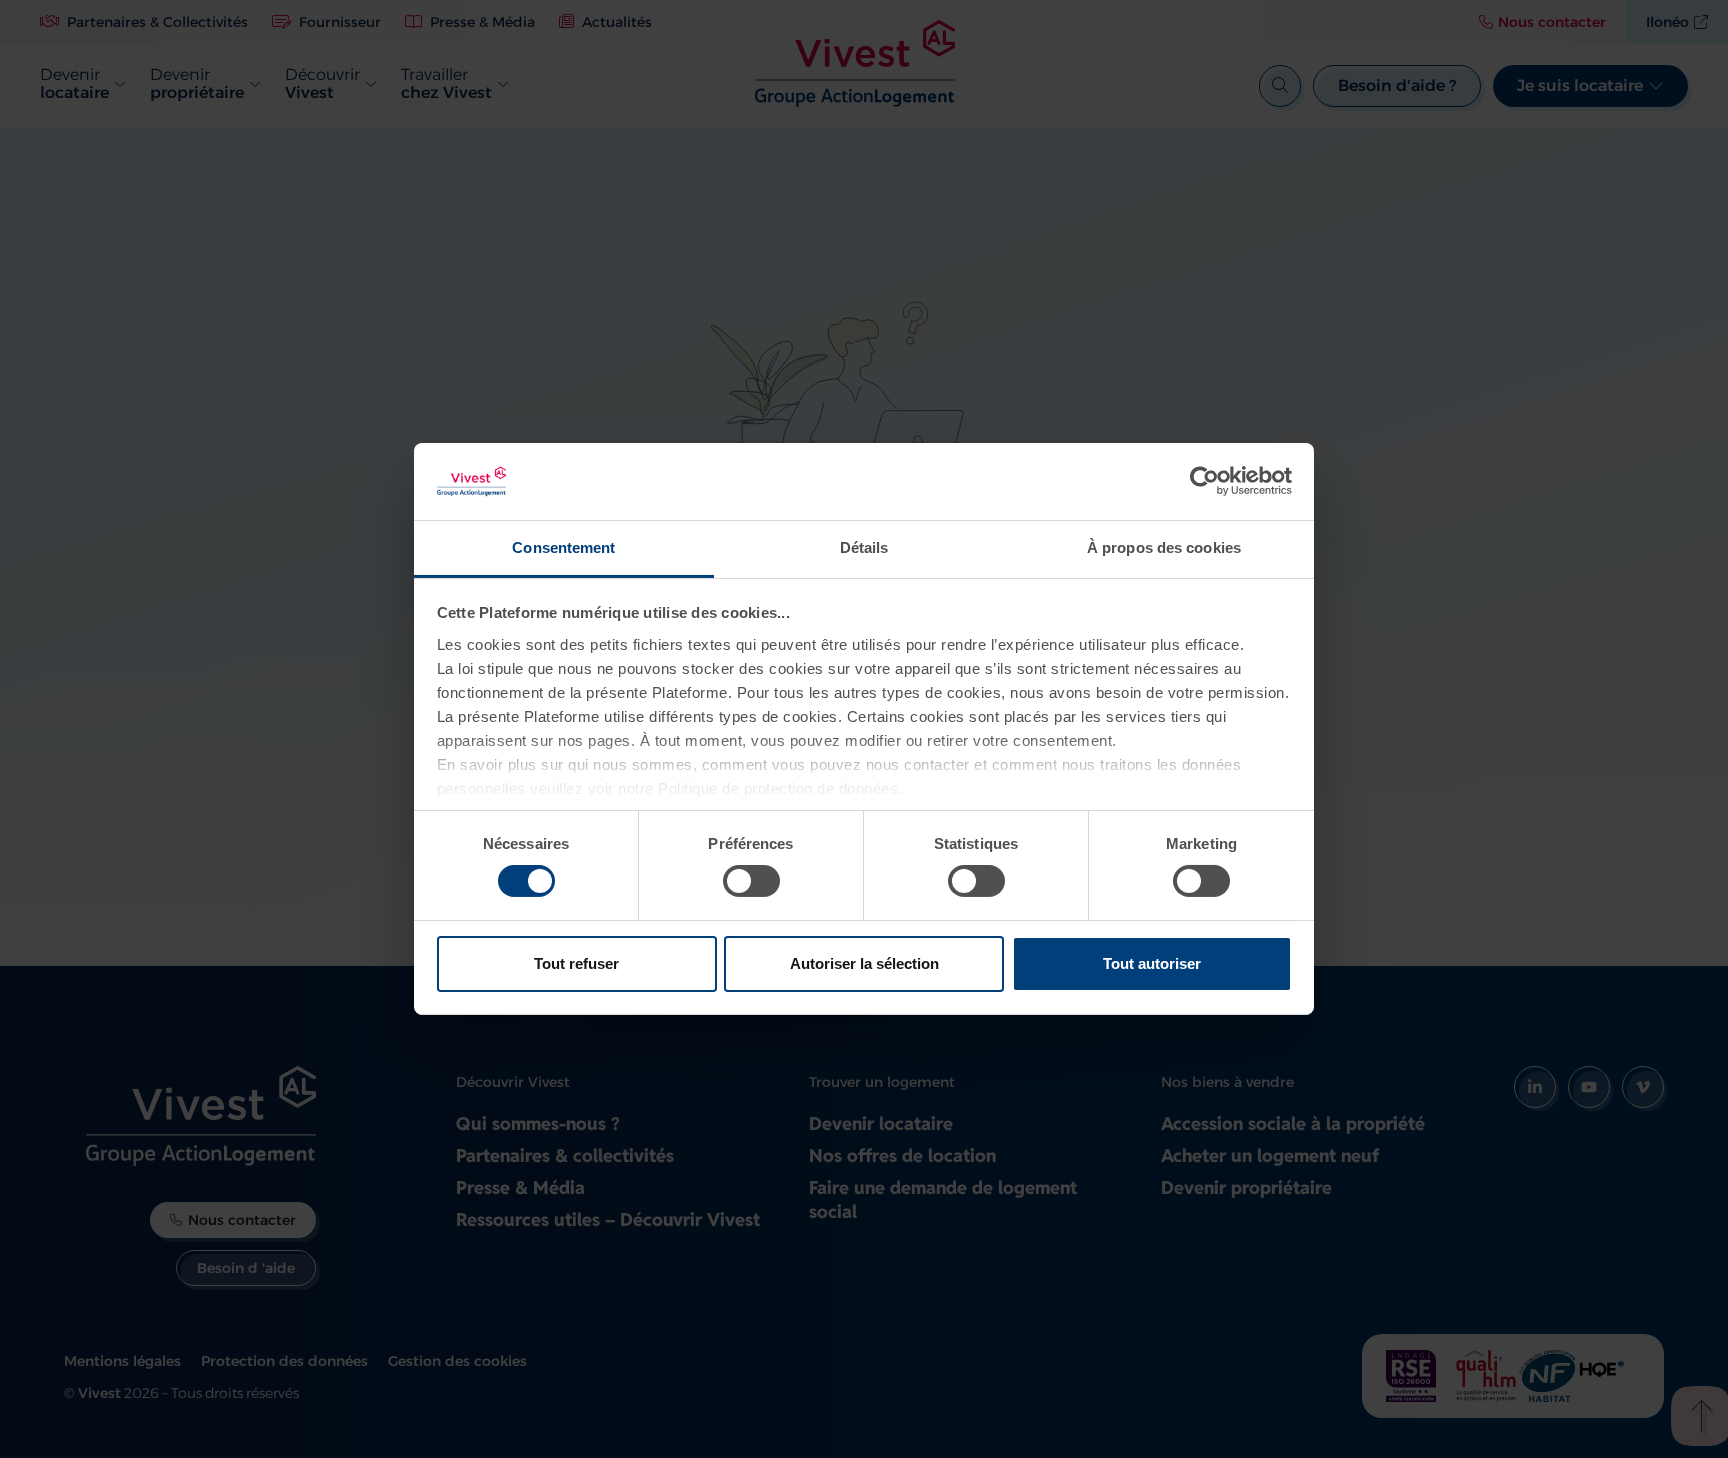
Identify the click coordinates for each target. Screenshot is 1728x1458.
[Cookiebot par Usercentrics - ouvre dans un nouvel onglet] (1204, 481)
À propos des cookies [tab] (1164, 547)
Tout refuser (576, 963)
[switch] (751, 881)
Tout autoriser (1152, 963)
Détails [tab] (864, 547)
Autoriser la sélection (864, 963)
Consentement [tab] (563, 547)
